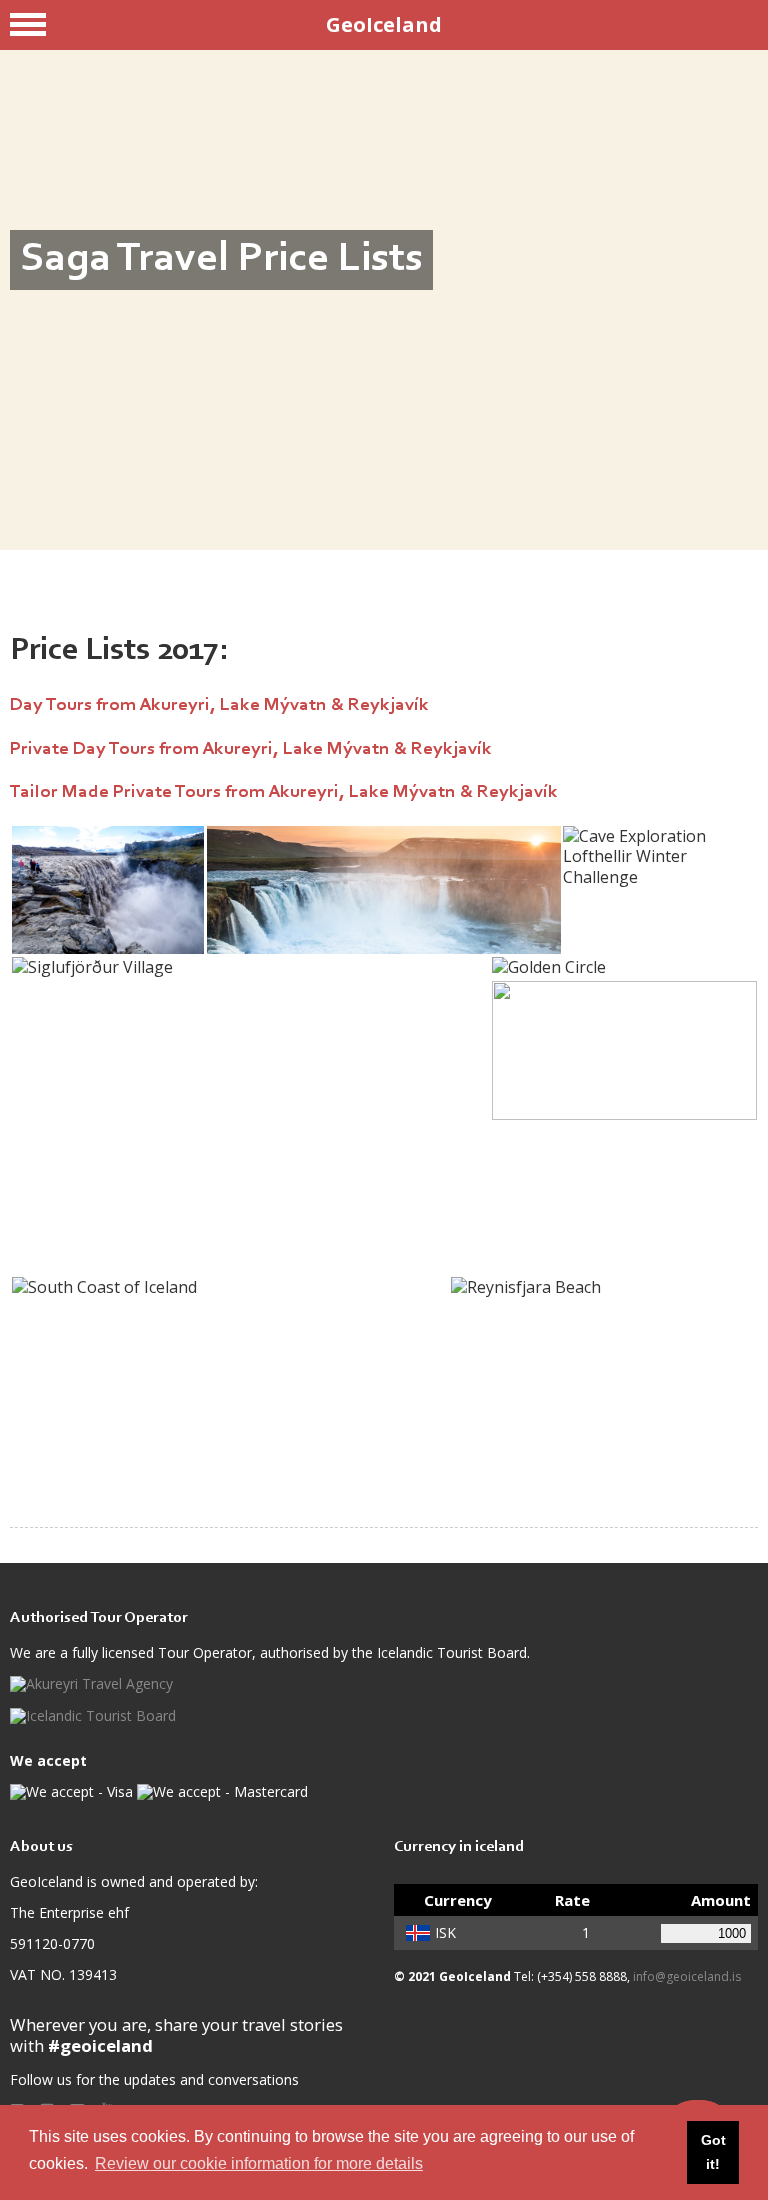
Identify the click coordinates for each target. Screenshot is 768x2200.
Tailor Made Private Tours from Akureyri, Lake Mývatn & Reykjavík (284, 792)
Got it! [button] (713, 2152)
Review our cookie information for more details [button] (259, 2163)
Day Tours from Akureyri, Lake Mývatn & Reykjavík (219, 705)
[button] (107, 890)
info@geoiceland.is (687, 1976)
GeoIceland (384, 24)
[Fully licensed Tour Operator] (91, 1684)
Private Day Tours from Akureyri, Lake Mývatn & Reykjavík (251, 749)
